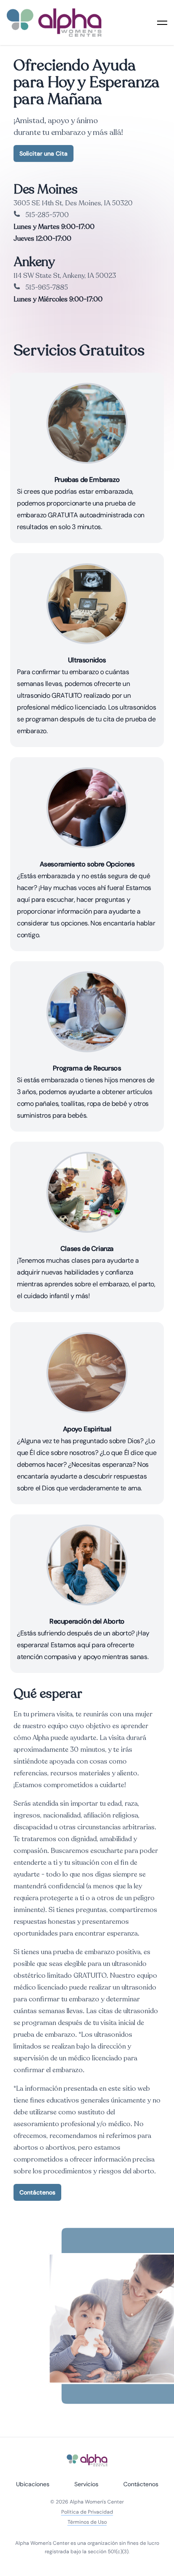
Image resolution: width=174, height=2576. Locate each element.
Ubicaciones (33, 2484)
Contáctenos (37, 2192)
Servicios (86, 2484)
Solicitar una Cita (43, 153)
